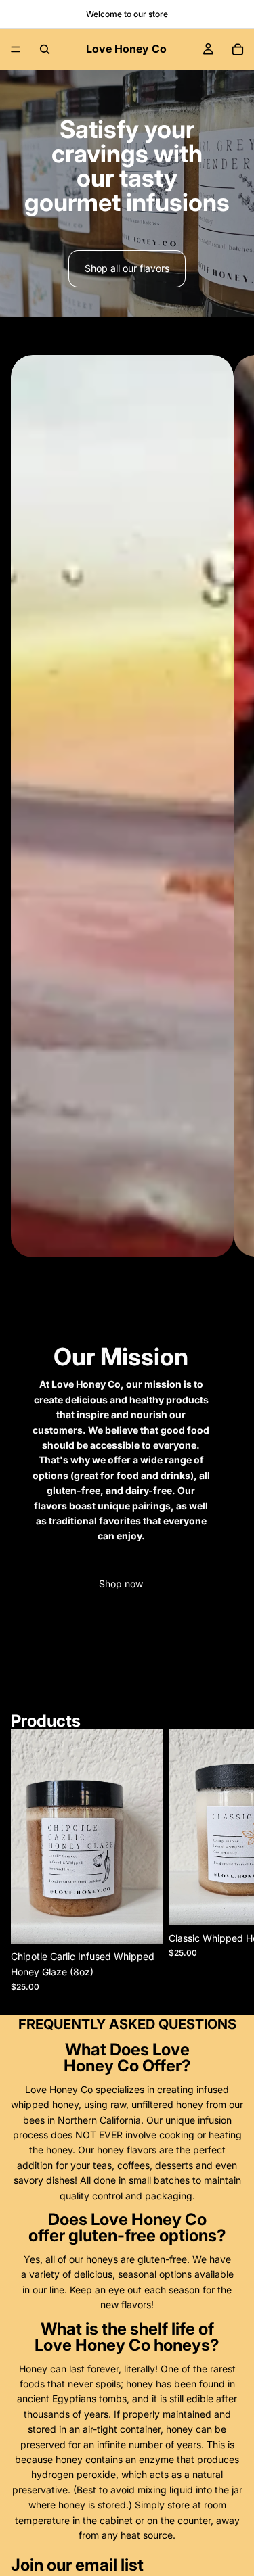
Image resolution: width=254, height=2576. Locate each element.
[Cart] (238, 49)
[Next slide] (232, 1023)
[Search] (45, 49)
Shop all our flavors (127, 268)
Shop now (121, 1584)
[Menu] (16, 49)
